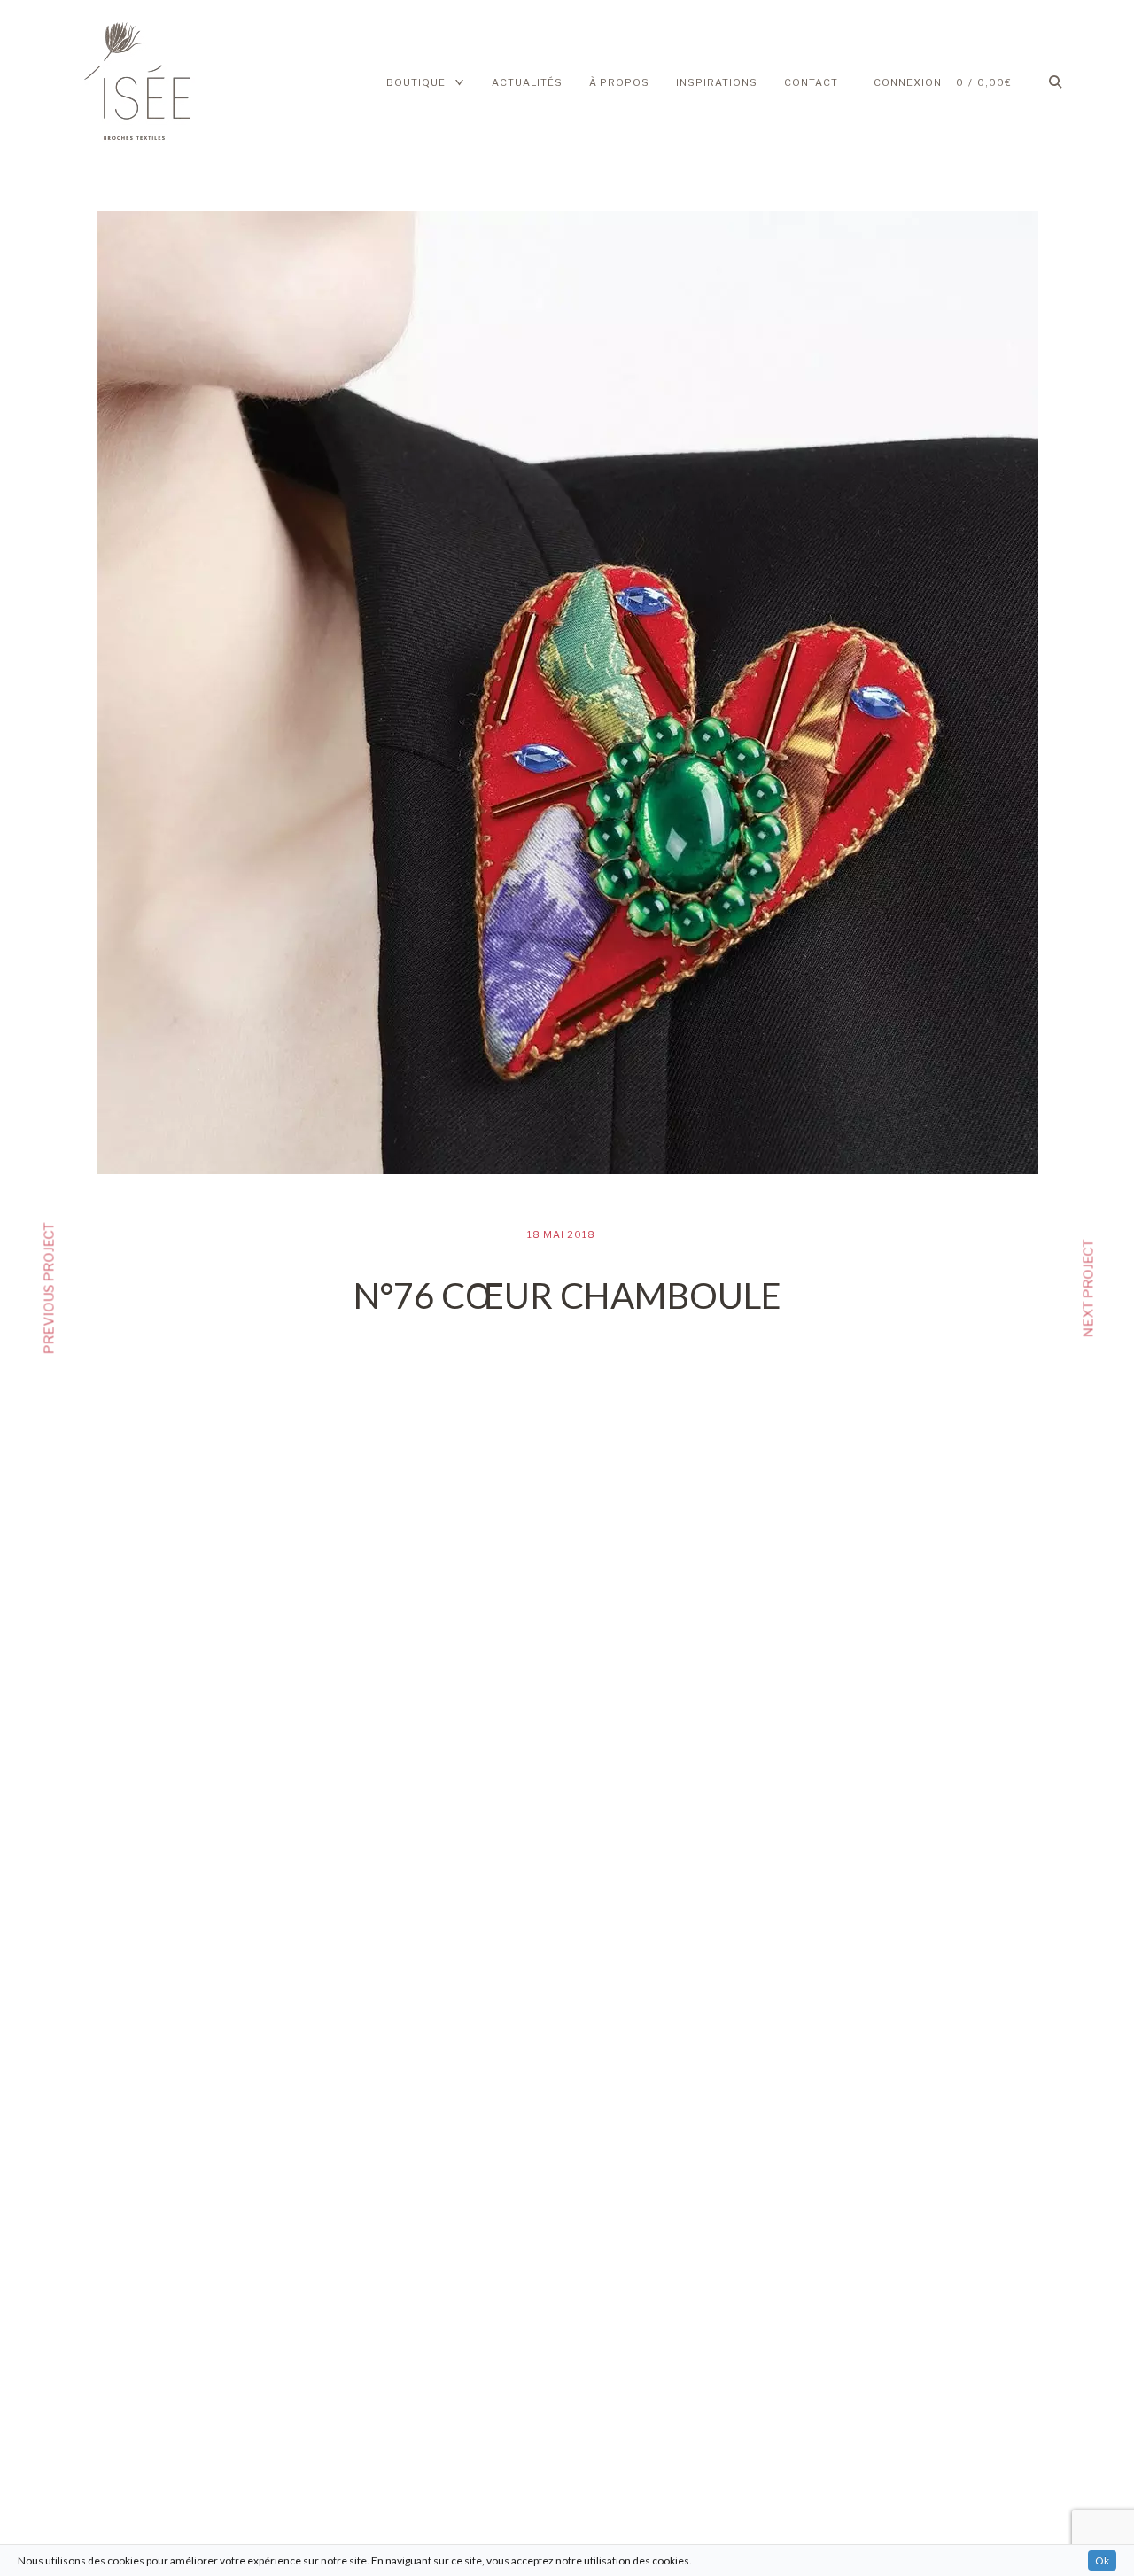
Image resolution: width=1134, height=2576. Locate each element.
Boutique (416, 82)
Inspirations (717, 82)
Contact (811, 82)
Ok (1102, 2560)
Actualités (527, 82)
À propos (619, 82)
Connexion (908, 82)
